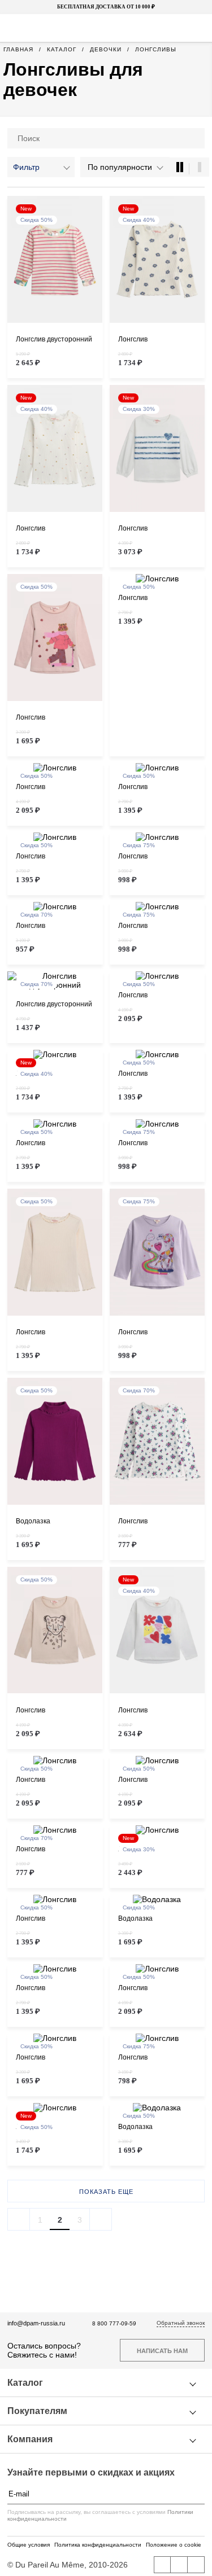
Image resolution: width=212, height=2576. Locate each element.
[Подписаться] (199, 2494)
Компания (30, 2439)
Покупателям (37, 2411)
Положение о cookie (174, 2545)
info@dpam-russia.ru (36, 2323)
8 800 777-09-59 (114, 2323)
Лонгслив (133, 339)
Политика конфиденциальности (98, 2545)
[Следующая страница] (101, 2219)
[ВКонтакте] (162, 2565)
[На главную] (105, 28)
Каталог (25, 2383)
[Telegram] (196, 2565)
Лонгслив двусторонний (54, 339)
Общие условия (29, 2545)
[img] (55, 260)
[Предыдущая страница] (19, 2219)
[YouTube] (179, 2565)
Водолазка (33, 1521)
